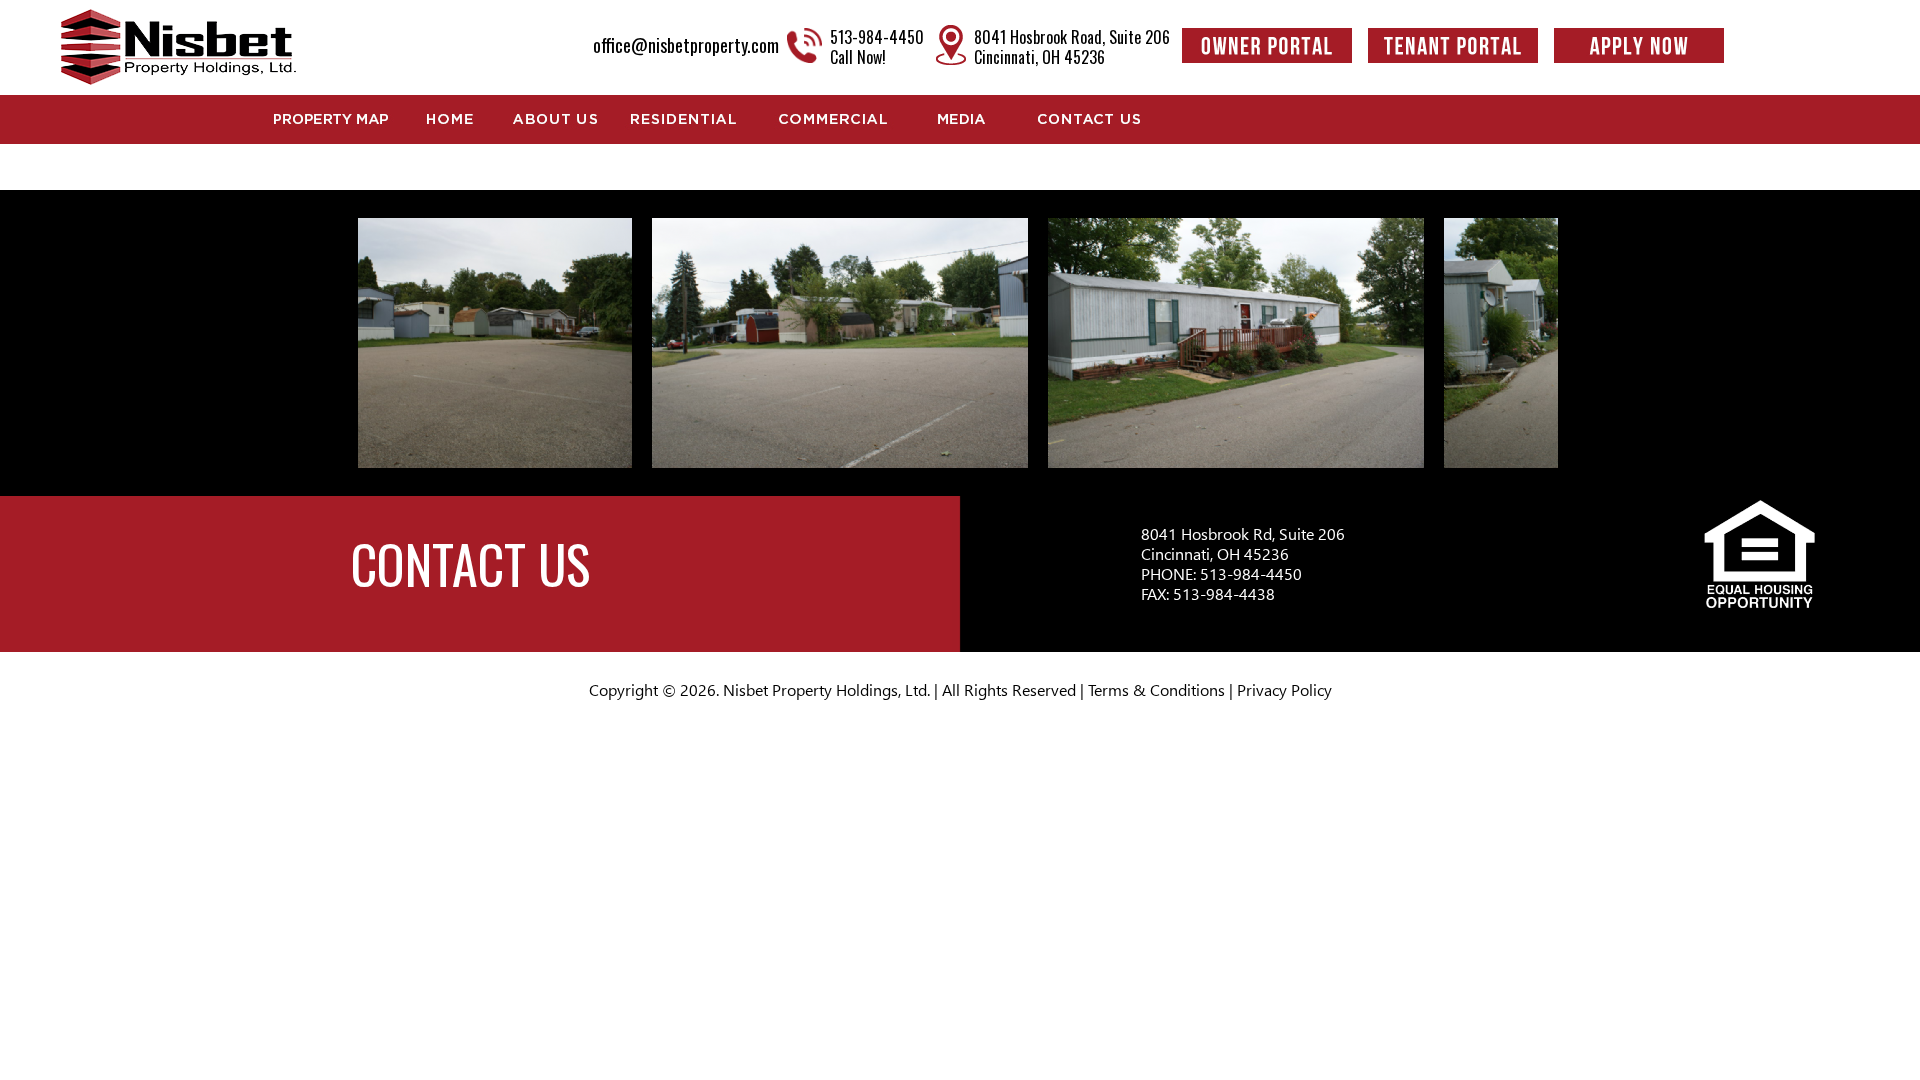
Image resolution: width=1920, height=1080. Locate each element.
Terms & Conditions (1156, 689)
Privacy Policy (1284, 689)
